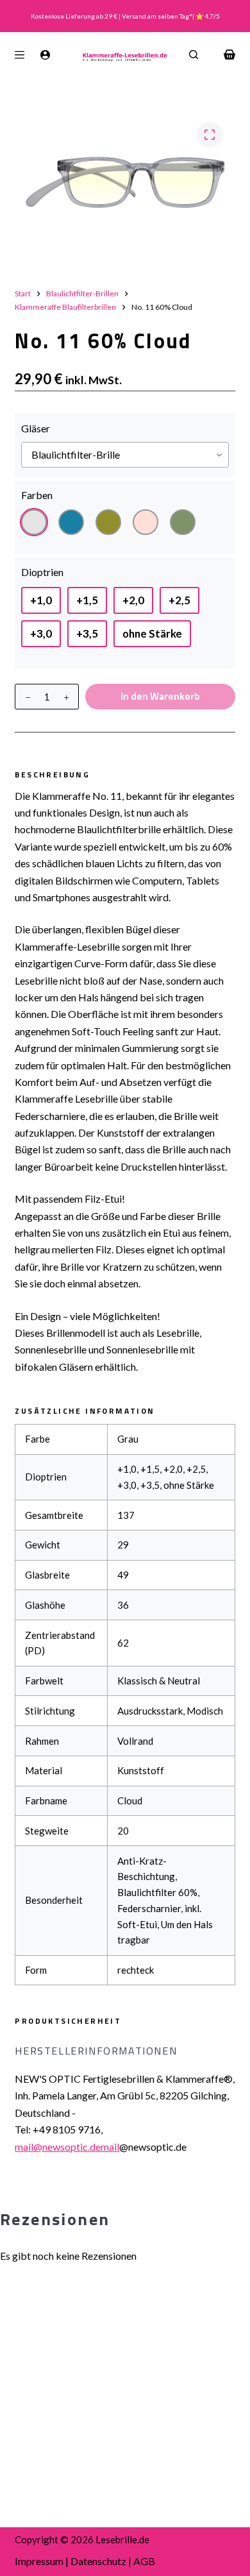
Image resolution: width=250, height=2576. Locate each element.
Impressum (39, 2561)
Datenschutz (98, 2561)
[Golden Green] (108, 522)
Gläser (36, 428)
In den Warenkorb (160, 696)
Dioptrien (42, 572)
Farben (37, 495)
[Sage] (183, 522)
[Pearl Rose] (146, 522)
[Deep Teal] (71, 522)
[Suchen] (194, 55)
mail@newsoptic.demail (67, 2147)
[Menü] (20, 55)
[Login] (45, 55)
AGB (144, 2561)
